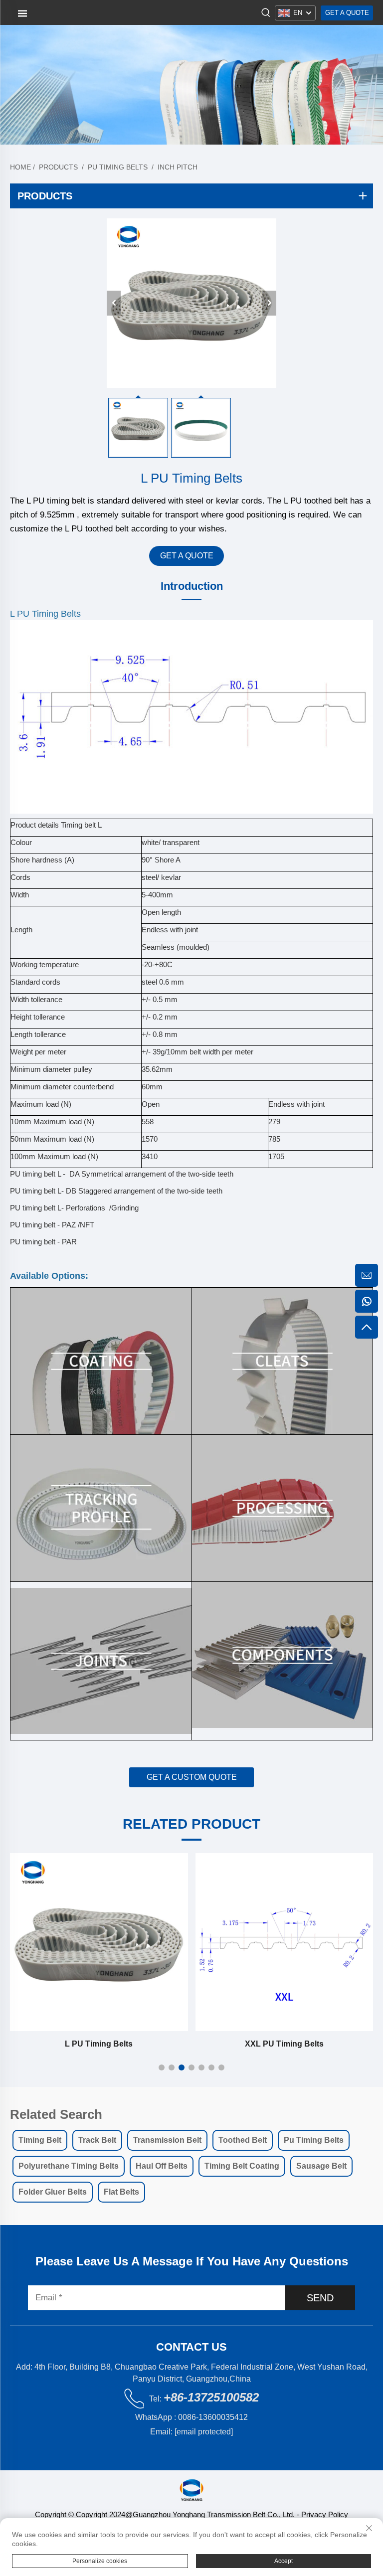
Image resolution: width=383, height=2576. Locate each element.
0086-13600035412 (213, 2417)
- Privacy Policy (321, 2514)
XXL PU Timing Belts (284, 2044)
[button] (162, 2067)
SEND (320, 2298)
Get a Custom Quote (192, 1777)
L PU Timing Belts (99, 2044)
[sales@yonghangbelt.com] (367, 1275)
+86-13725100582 (211, 2397)
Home (20, 167)
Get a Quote (347, 13)
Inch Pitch (178, 167)
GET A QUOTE (187, 556)
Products (58, 167)
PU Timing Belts (118, 167)
